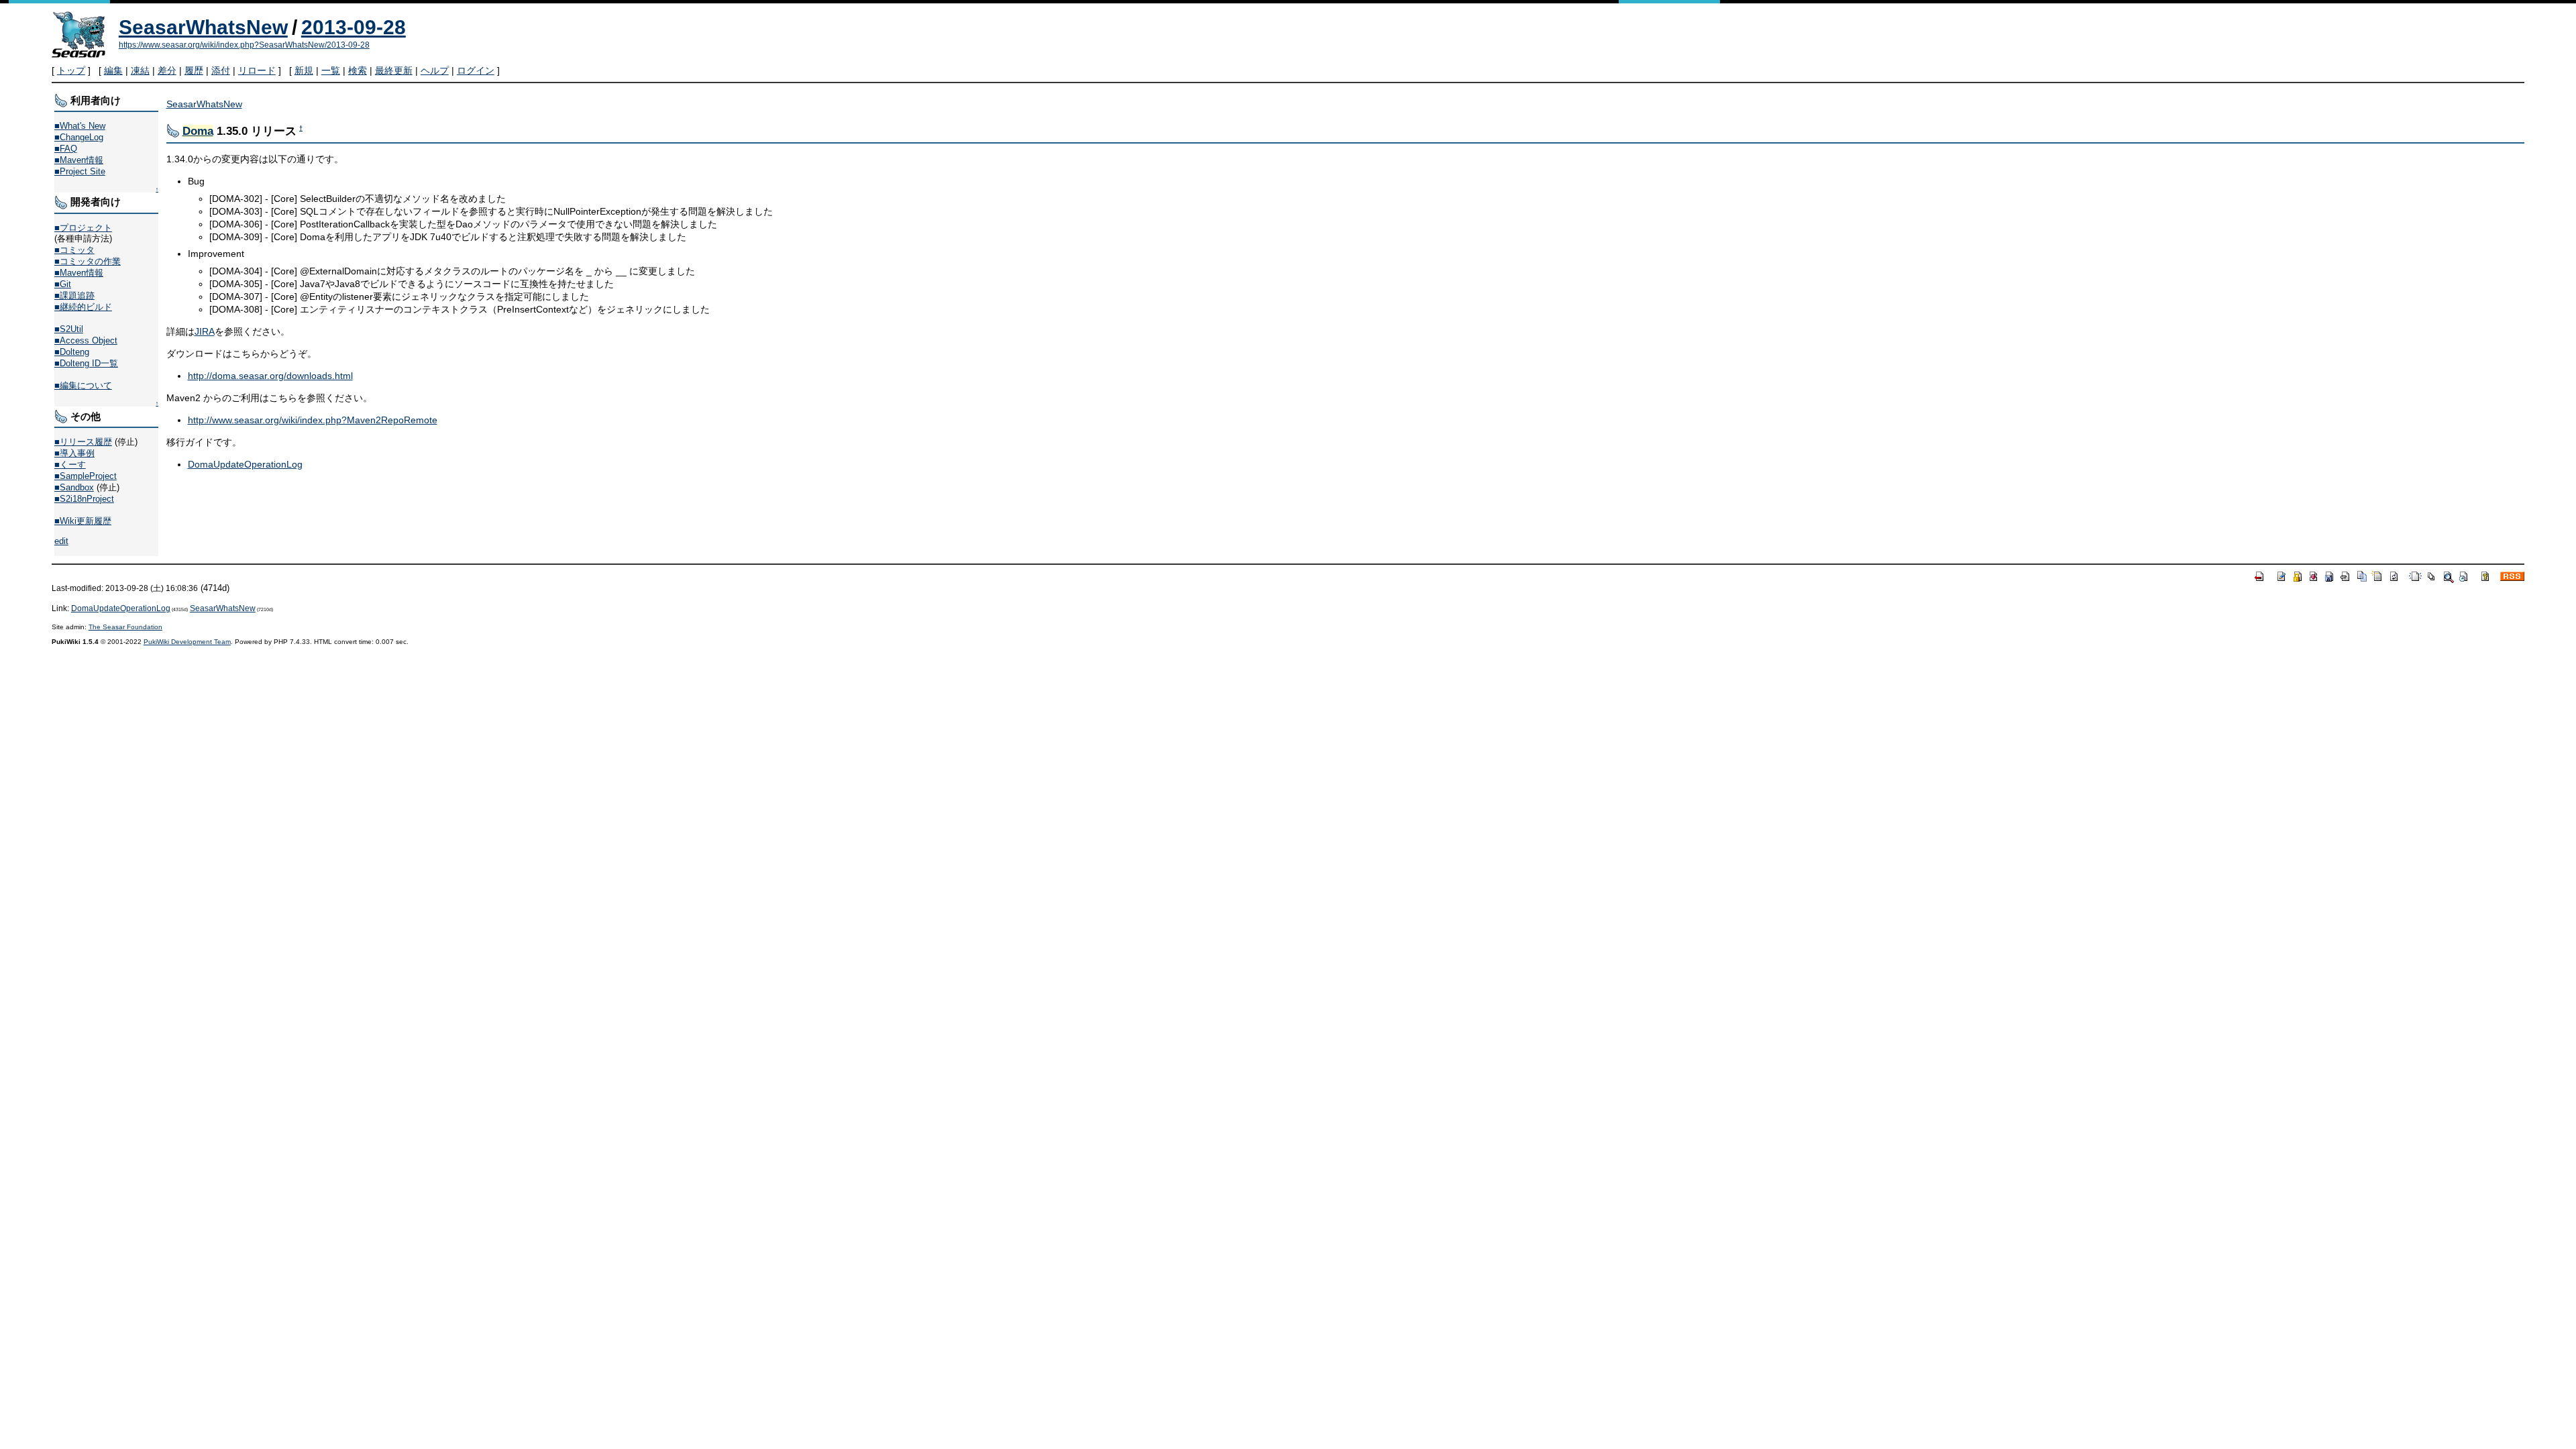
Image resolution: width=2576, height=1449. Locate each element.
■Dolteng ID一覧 (86, 363)
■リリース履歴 (83, 442)
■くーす (70, 465)
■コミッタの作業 (88, 261)
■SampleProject (86, 476)
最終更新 (394, 70)
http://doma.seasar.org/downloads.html (270, 376)
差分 (167, 70)
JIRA (205, 331)
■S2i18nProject (84, 499)
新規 (304, 70)
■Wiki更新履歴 (83, 521)
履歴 (194, 70)
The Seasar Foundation (125, 627)
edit (61, 541)
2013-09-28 (354, 27)
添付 (221, 70)
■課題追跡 (74, 296)
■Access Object (86, 340)
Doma (198, 131)
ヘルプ (435, 70)
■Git (63, 284)
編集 (113, 70)
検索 (358, 70)
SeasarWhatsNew (203, 27)
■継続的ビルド (83, 307)
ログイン (476, 70)
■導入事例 (74, 453)
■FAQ (66, 149)
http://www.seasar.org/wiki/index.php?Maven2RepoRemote (313, 420)
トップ (71, 70)
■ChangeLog (79, 137)
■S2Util (69, 329)
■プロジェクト (83, 228)
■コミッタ (74, 250)
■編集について (83, 385)
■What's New (80, 126)
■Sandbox (74, 487)
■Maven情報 (79, 160)
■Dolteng (72, 352)
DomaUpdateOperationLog (245, 464)
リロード (257, 70)
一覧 (331, 70)
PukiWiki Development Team (187, 642)
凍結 (140, 70)
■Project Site (80, 171)
